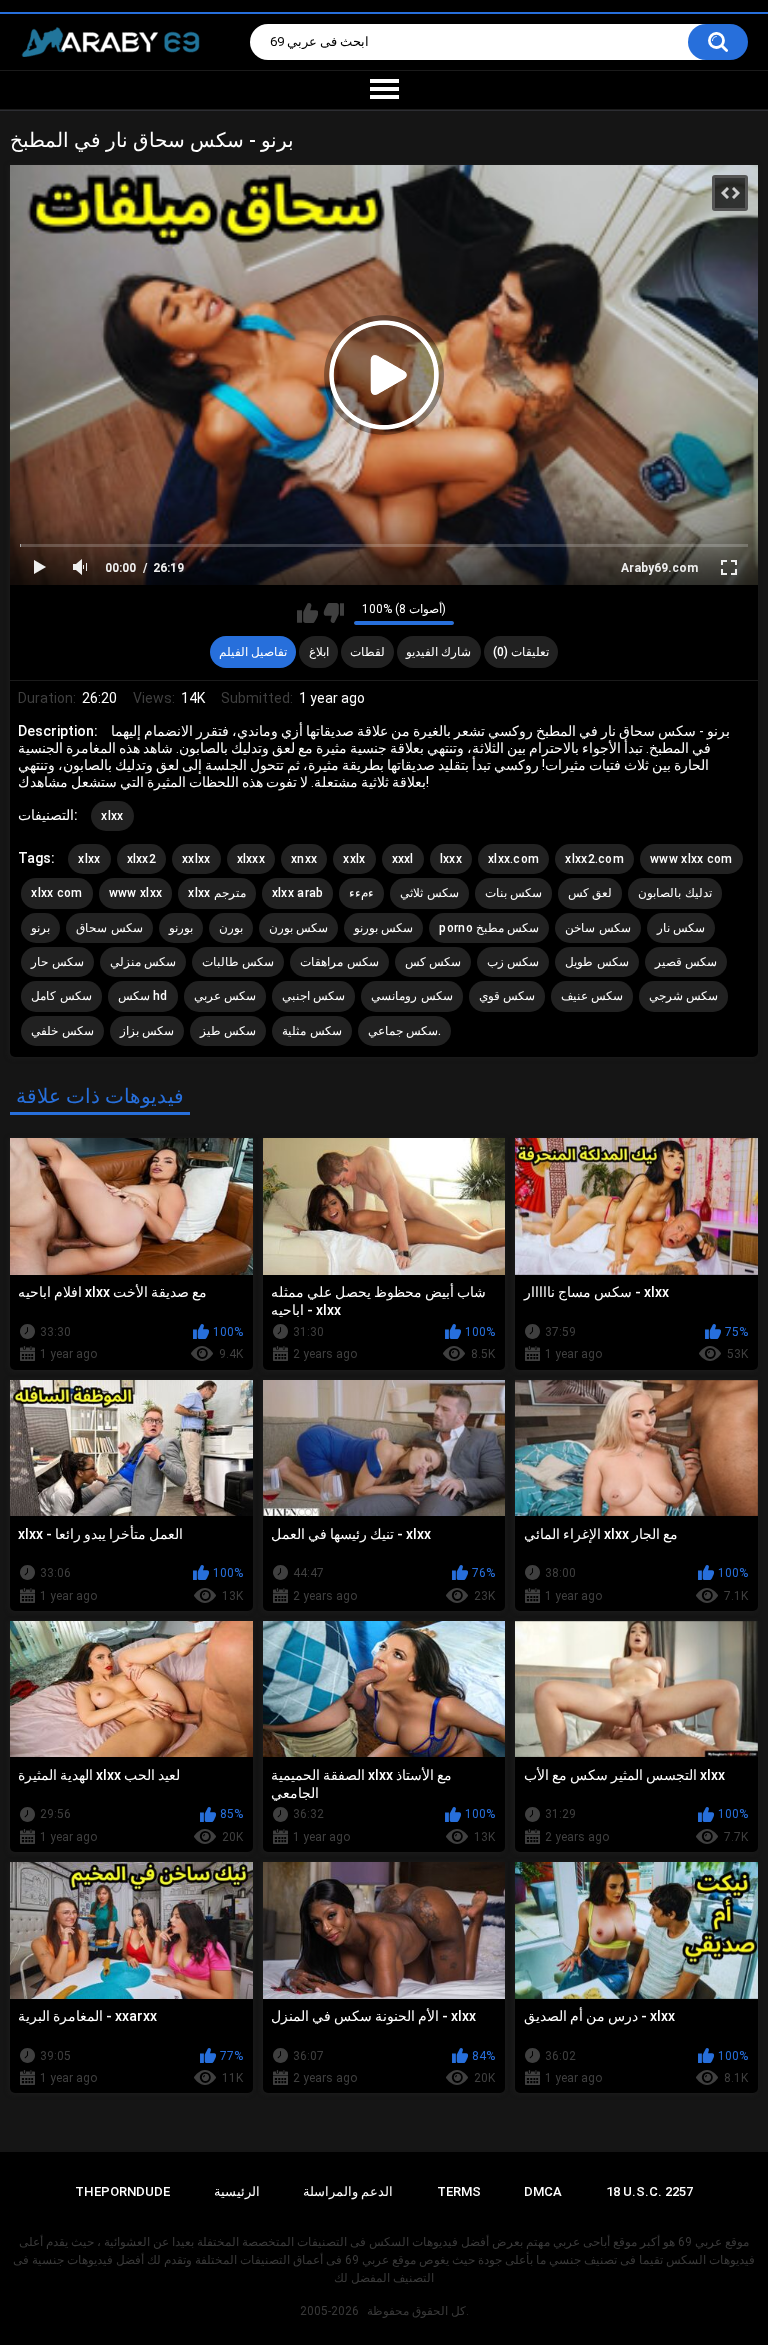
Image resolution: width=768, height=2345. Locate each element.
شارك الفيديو (438, 652)
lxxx (451, 859)
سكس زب (513, 962)
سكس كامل (61, 996)
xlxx (112, 816)
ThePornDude (122, 2191)
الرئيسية (237, 2191)
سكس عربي (225, 996)
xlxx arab (298, 893)
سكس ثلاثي (429, 893)
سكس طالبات (238, 962)
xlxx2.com (594, 859)
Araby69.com (659, 568)
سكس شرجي (683, 996)
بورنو (181, 928)
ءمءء (361, 893)
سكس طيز (228, 1031)
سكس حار (57, 962)
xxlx (354, 859)
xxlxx (196, 859)
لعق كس (590, 893)
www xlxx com (691, 859)
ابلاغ (319, 652)
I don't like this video (333, 613)
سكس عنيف (592, 996)
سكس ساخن (597, 928)
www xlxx (135, 893)
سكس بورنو (383, 928)
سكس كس (433, 962)
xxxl (403, 859)
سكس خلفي (62, 1031)
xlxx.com (513, 859)
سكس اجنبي (313, 996)
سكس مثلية (311, 1031)
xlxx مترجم (217, 893)
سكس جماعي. (404, 1031)
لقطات (367, 652)
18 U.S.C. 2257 (649, 2191)
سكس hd (143, 996)
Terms (459, 2191)
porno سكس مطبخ (489, 928)
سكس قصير (686, 962)
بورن (231, 928)
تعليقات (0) (521, 652)
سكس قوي (507, 996)
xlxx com (56, 893)
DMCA (543, 2191)
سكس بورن (298, 928)
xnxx (304, 859)
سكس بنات (513, 893)
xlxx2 (142, 859)
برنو (40, 928)
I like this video (307, 613)
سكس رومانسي (411, 996)
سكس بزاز (147, 1031)
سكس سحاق (109, 928)
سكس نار (681, 928)
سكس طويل (596, 962)
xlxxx (251, 859)
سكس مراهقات (339, 962)
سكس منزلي (143, 962)
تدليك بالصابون (674, 893)
